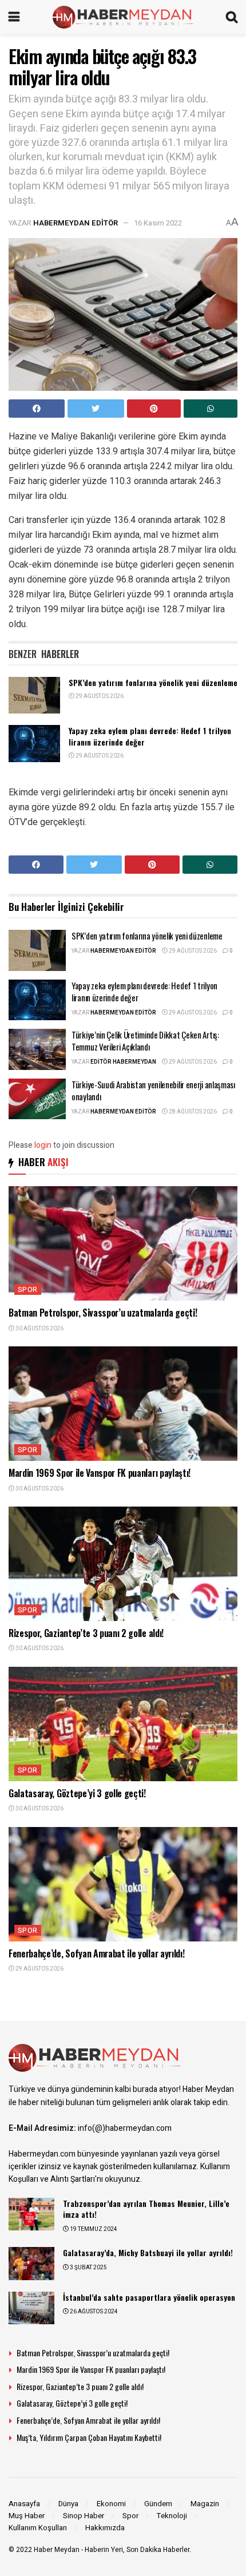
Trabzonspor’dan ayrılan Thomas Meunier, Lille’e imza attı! (146, 2209)
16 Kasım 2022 (158, 223)
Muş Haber (27, 2516)
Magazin (205, 2504)
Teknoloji (172, 2516)
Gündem (158, 2504)
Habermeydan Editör (76, 223)
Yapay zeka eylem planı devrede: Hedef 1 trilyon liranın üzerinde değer (150, 736)
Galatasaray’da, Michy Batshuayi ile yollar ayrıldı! (148, 2252)
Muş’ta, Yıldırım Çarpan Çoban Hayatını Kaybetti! (89, 2437)
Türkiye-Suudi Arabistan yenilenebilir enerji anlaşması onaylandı (153, 1090)
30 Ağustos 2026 (39, 1329)
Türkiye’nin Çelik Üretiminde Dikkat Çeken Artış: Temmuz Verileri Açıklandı (145, 1041)
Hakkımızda (105, 2528)
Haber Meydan (57, 2550)
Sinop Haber (84, 2516)
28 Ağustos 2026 (192, 1112)
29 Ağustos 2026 (99, 696)
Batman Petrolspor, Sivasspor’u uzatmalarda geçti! (103, 1313)
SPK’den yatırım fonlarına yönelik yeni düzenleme (153, 682)
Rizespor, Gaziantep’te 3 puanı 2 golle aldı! (86, 1633)
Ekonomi (111, 2504)
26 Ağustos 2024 (93, 2312)
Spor (28, 1290)
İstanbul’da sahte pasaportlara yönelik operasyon (149, 2297)
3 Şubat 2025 (88, 2268)
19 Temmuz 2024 (93, 2229)
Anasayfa (24, 2504)
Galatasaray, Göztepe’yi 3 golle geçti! (77, 1793)
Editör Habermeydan (123, 1062)
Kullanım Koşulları (38, 2528)
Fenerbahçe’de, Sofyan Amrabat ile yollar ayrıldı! (96, 1953)
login (43, 1145)
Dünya (68, 2504)
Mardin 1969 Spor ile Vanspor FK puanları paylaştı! (100, 1473)
